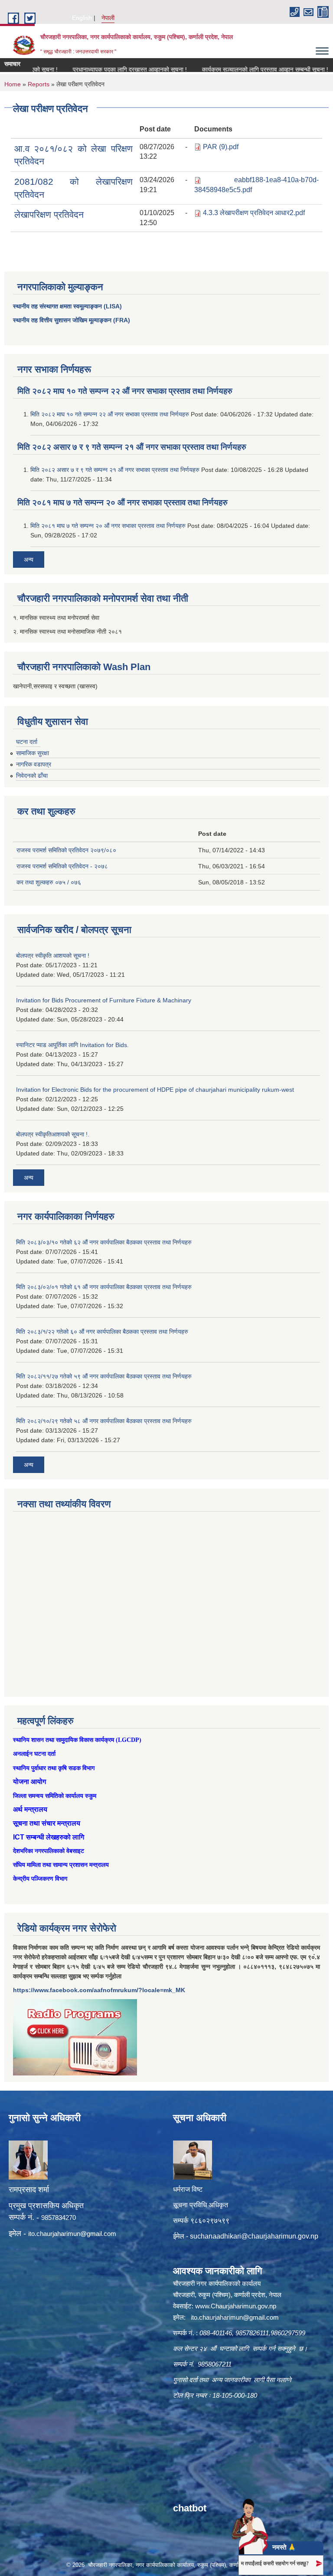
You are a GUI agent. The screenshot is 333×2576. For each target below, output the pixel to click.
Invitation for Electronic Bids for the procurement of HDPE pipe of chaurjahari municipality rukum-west (155, 1090)
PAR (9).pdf (221, 147)
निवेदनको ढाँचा (32, 776)
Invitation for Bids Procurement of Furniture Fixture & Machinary (104, 1000)
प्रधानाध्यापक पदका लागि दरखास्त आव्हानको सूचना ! (102, 69)
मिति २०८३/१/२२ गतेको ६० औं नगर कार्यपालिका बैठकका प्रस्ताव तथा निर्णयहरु (102, 1332)
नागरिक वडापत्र (34, 764)
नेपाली (108, 18)
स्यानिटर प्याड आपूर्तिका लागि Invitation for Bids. (72, 1045)
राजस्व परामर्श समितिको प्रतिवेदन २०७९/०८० (66, 850)
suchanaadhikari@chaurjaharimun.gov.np (254, 2236)
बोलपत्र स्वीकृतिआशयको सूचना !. (53, 1134)
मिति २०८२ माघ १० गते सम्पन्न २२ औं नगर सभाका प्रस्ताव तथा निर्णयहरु (125, 391)
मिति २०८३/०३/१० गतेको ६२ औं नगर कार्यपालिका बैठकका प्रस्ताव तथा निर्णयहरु (104, 1242)
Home (13, 84)
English (82, 18)
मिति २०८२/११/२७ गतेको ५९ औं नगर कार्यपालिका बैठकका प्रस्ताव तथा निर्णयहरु (104, 1376)
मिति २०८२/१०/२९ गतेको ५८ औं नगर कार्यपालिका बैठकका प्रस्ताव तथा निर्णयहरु (104, 1421)
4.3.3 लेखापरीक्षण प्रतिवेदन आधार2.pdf (254, 213)
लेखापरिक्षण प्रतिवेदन (49, 214)
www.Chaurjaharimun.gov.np (236, 2306)
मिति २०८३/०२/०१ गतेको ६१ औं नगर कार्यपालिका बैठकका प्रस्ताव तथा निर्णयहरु (104, 1287)
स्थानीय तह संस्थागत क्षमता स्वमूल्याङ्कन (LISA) (67, 306)
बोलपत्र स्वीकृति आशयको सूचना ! (53, 956)
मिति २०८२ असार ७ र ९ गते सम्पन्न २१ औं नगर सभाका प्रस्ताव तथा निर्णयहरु (132, 447)
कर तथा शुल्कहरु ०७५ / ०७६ (49, 882)
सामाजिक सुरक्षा (33, 753)
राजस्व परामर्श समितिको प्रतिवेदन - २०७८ (62, 866)
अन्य (29, 560)
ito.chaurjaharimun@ (57, 2234)
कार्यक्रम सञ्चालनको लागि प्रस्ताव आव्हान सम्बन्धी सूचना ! (237, 69)
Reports (39, 84)
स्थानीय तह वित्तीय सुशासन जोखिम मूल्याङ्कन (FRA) (72, 320)
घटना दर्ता (27, 742)
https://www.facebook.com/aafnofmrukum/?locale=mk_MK (99, 1990)
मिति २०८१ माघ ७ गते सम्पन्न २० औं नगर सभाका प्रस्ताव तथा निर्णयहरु (122, 502)
